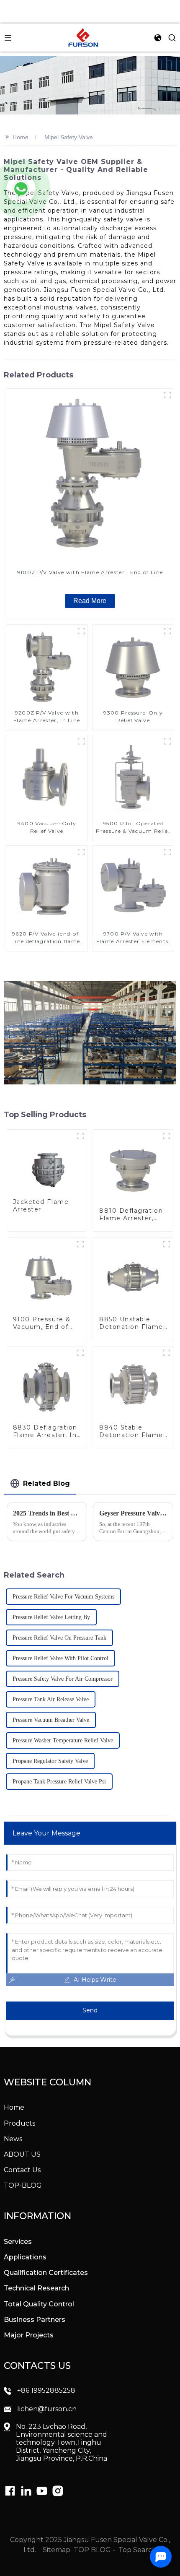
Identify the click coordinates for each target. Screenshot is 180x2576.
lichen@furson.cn (47, 2409)
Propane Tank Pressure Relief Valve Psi (59, 1782)
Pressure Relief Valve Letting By (51, 1617)
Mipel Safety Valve (69, 137)
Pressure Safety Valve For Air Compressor (63, 1679)
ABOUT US (22, 2154)
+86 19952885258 (46, 2390)
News (13, 2139)
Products (19, 2123)
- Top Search (135, 2550)
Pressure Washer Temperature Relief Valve (63, 1740)
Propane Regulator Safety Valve (50, 1761)
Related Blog (46, 1483)
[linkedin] (10, 2491)
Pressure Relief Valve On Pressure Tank (59, 1638)
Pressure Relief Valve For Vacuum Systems (63, 1597)
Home (21, 137)
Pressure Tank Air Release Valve (51, 1699)
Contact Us (22, 2170)
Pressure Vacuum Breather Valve (51, 1720)
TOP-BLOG (23, 2185)
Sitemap (56, 2550)
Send (90, 2010)
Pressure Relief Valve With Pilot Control (60, 1658)
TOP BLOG (93, 2550)
